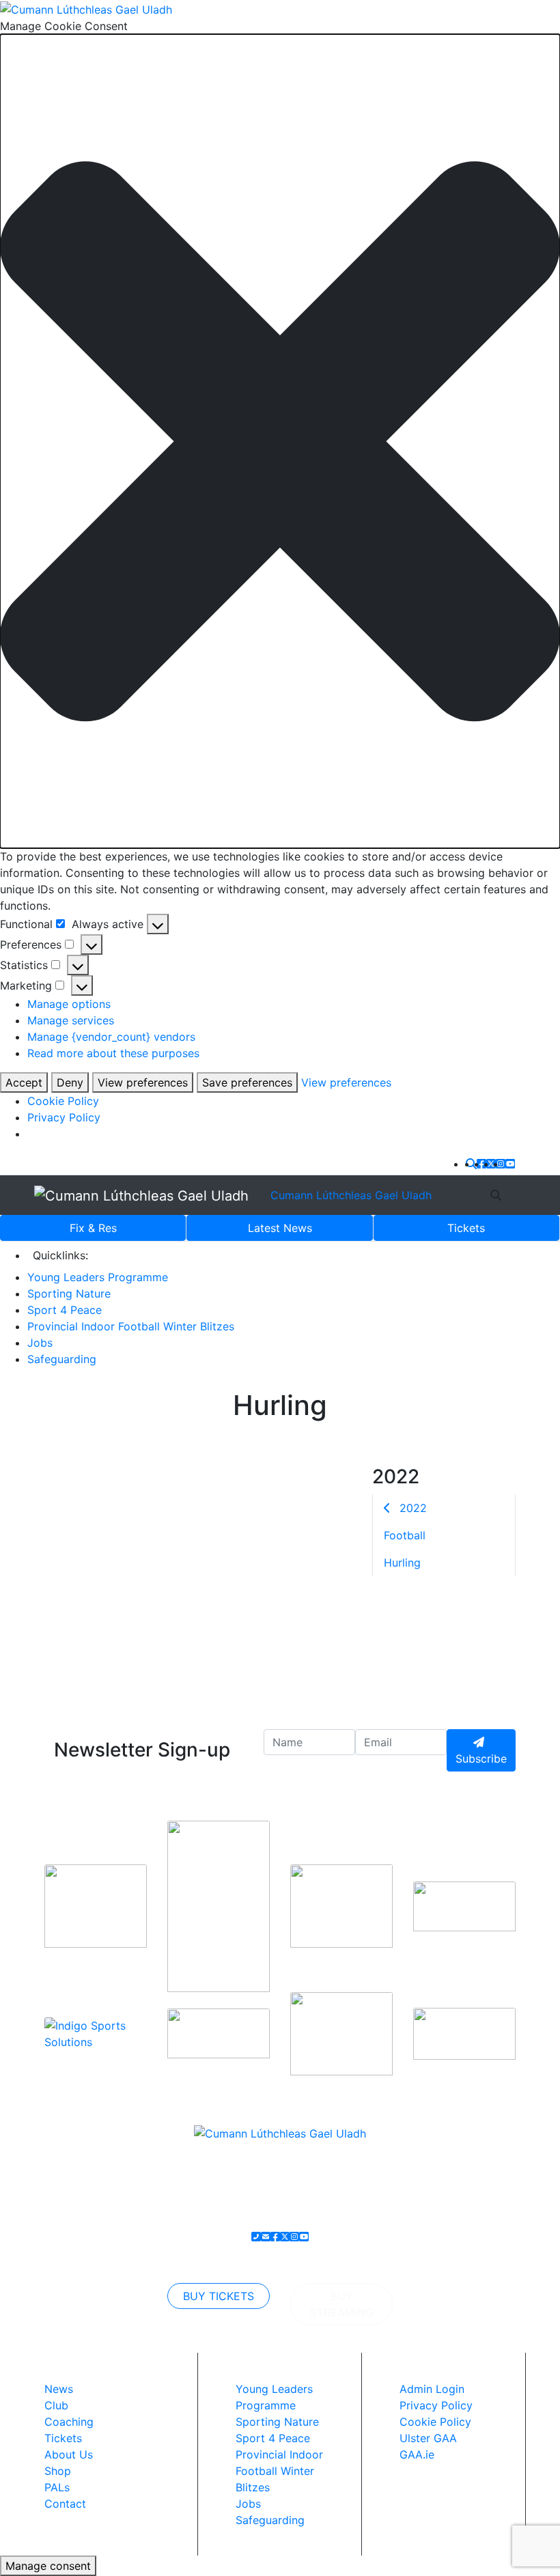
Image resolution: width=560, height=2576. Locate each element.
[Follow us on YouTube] (510, 1164)
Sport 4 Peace (65, 1310)
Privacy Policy (64, 1117)
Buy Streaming (342, 2304)
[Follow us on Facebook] (481, 1164)
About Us (69, 2454)
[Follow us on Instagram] (501, 1164)
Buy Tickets (219, 2296)
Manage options (69, 1004)
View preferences (143, 1082)
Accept (24, 1082)
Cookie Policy (63, 1101)
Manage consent (48, 2566)
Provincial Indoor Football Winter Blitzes (131, 1326)
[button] (280, 442)
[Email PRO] (266, 2237)
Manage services (71, 1020)
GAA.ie (417, 2454)
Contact (65, 2504)
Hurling (402, 1563)
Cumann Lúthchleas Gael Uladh (351, 1195)
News (280, 1228)
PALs (57, 2487)
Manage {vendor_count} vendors (111, 1037)
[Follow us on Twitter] (491, 1164)
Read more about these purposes (113, 1053)
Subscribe (481, 1759)
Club (56, 2405)
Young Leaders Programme (98, 1277)
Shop (58, 2471)
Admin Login (432, 2389)
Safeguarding (62, 1359)
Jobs (40, 1343)
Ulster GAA (428, 2438)
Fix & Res (93, 1228)
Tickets (466, 1228)
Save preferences (247, 1082)
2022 (411, 1508)
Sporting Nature (69, 1293)
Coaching (69, 2422)
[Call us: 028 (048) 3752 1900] (256, 2237)
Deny (70, 1082)
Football (405, 1535)
